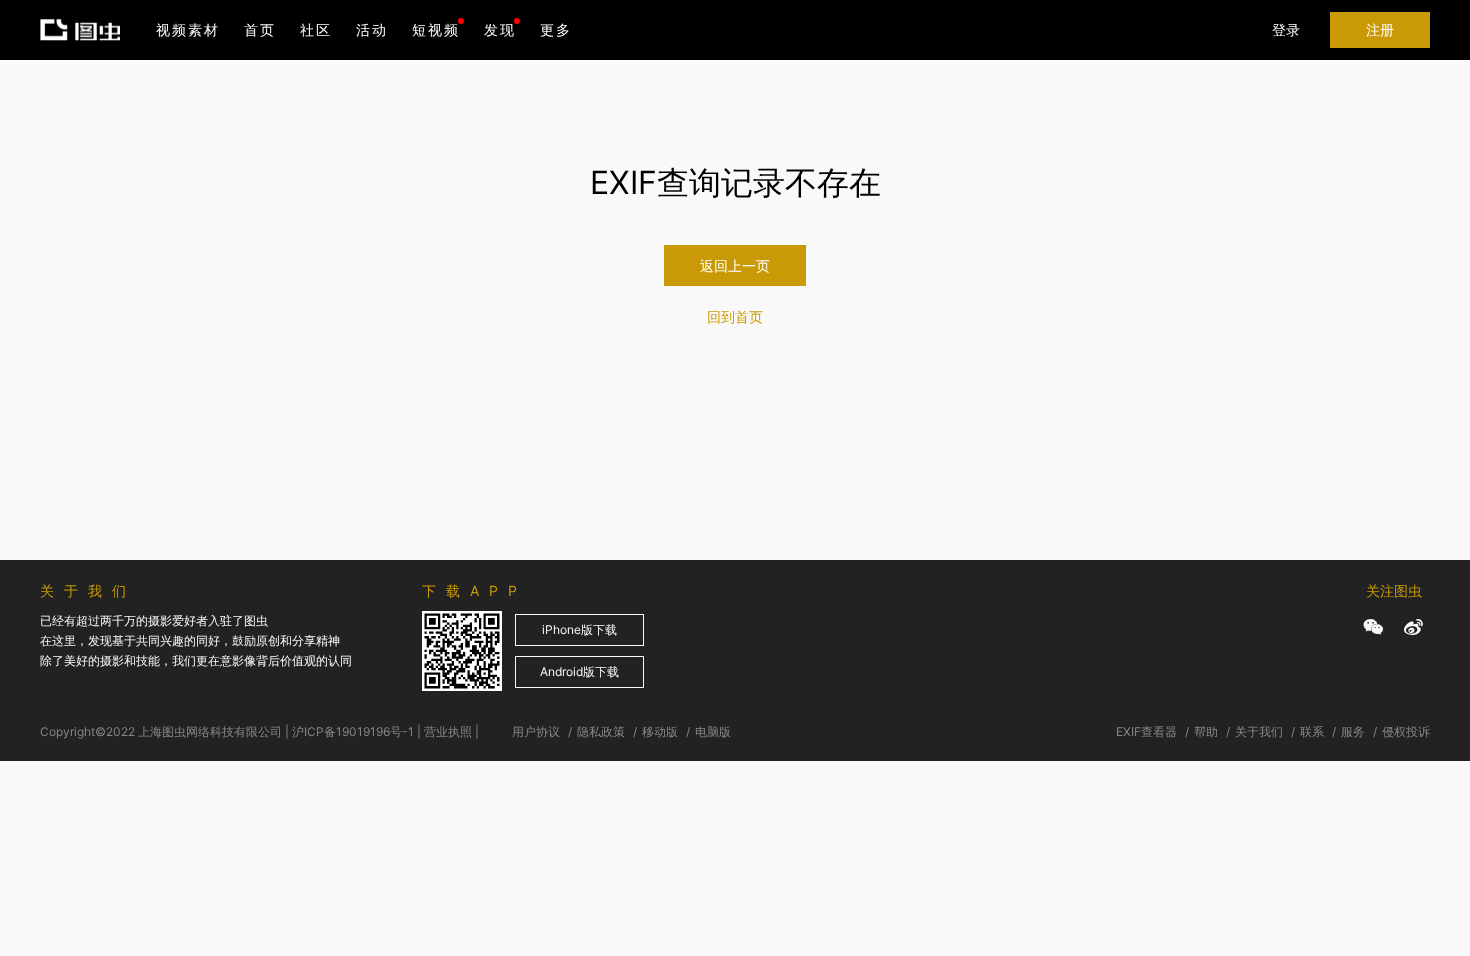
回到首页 (735, 316)
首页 (260, 29)
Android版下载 (579, 671)
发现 (500, 29)
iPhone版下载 (579, 629)
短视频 (436, 29)
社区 (316, 29)
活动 (372, 29)
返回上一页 (735, 265)
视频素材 (188, 29)
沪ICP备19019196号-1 (353, 731)
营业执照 (448, 731)
